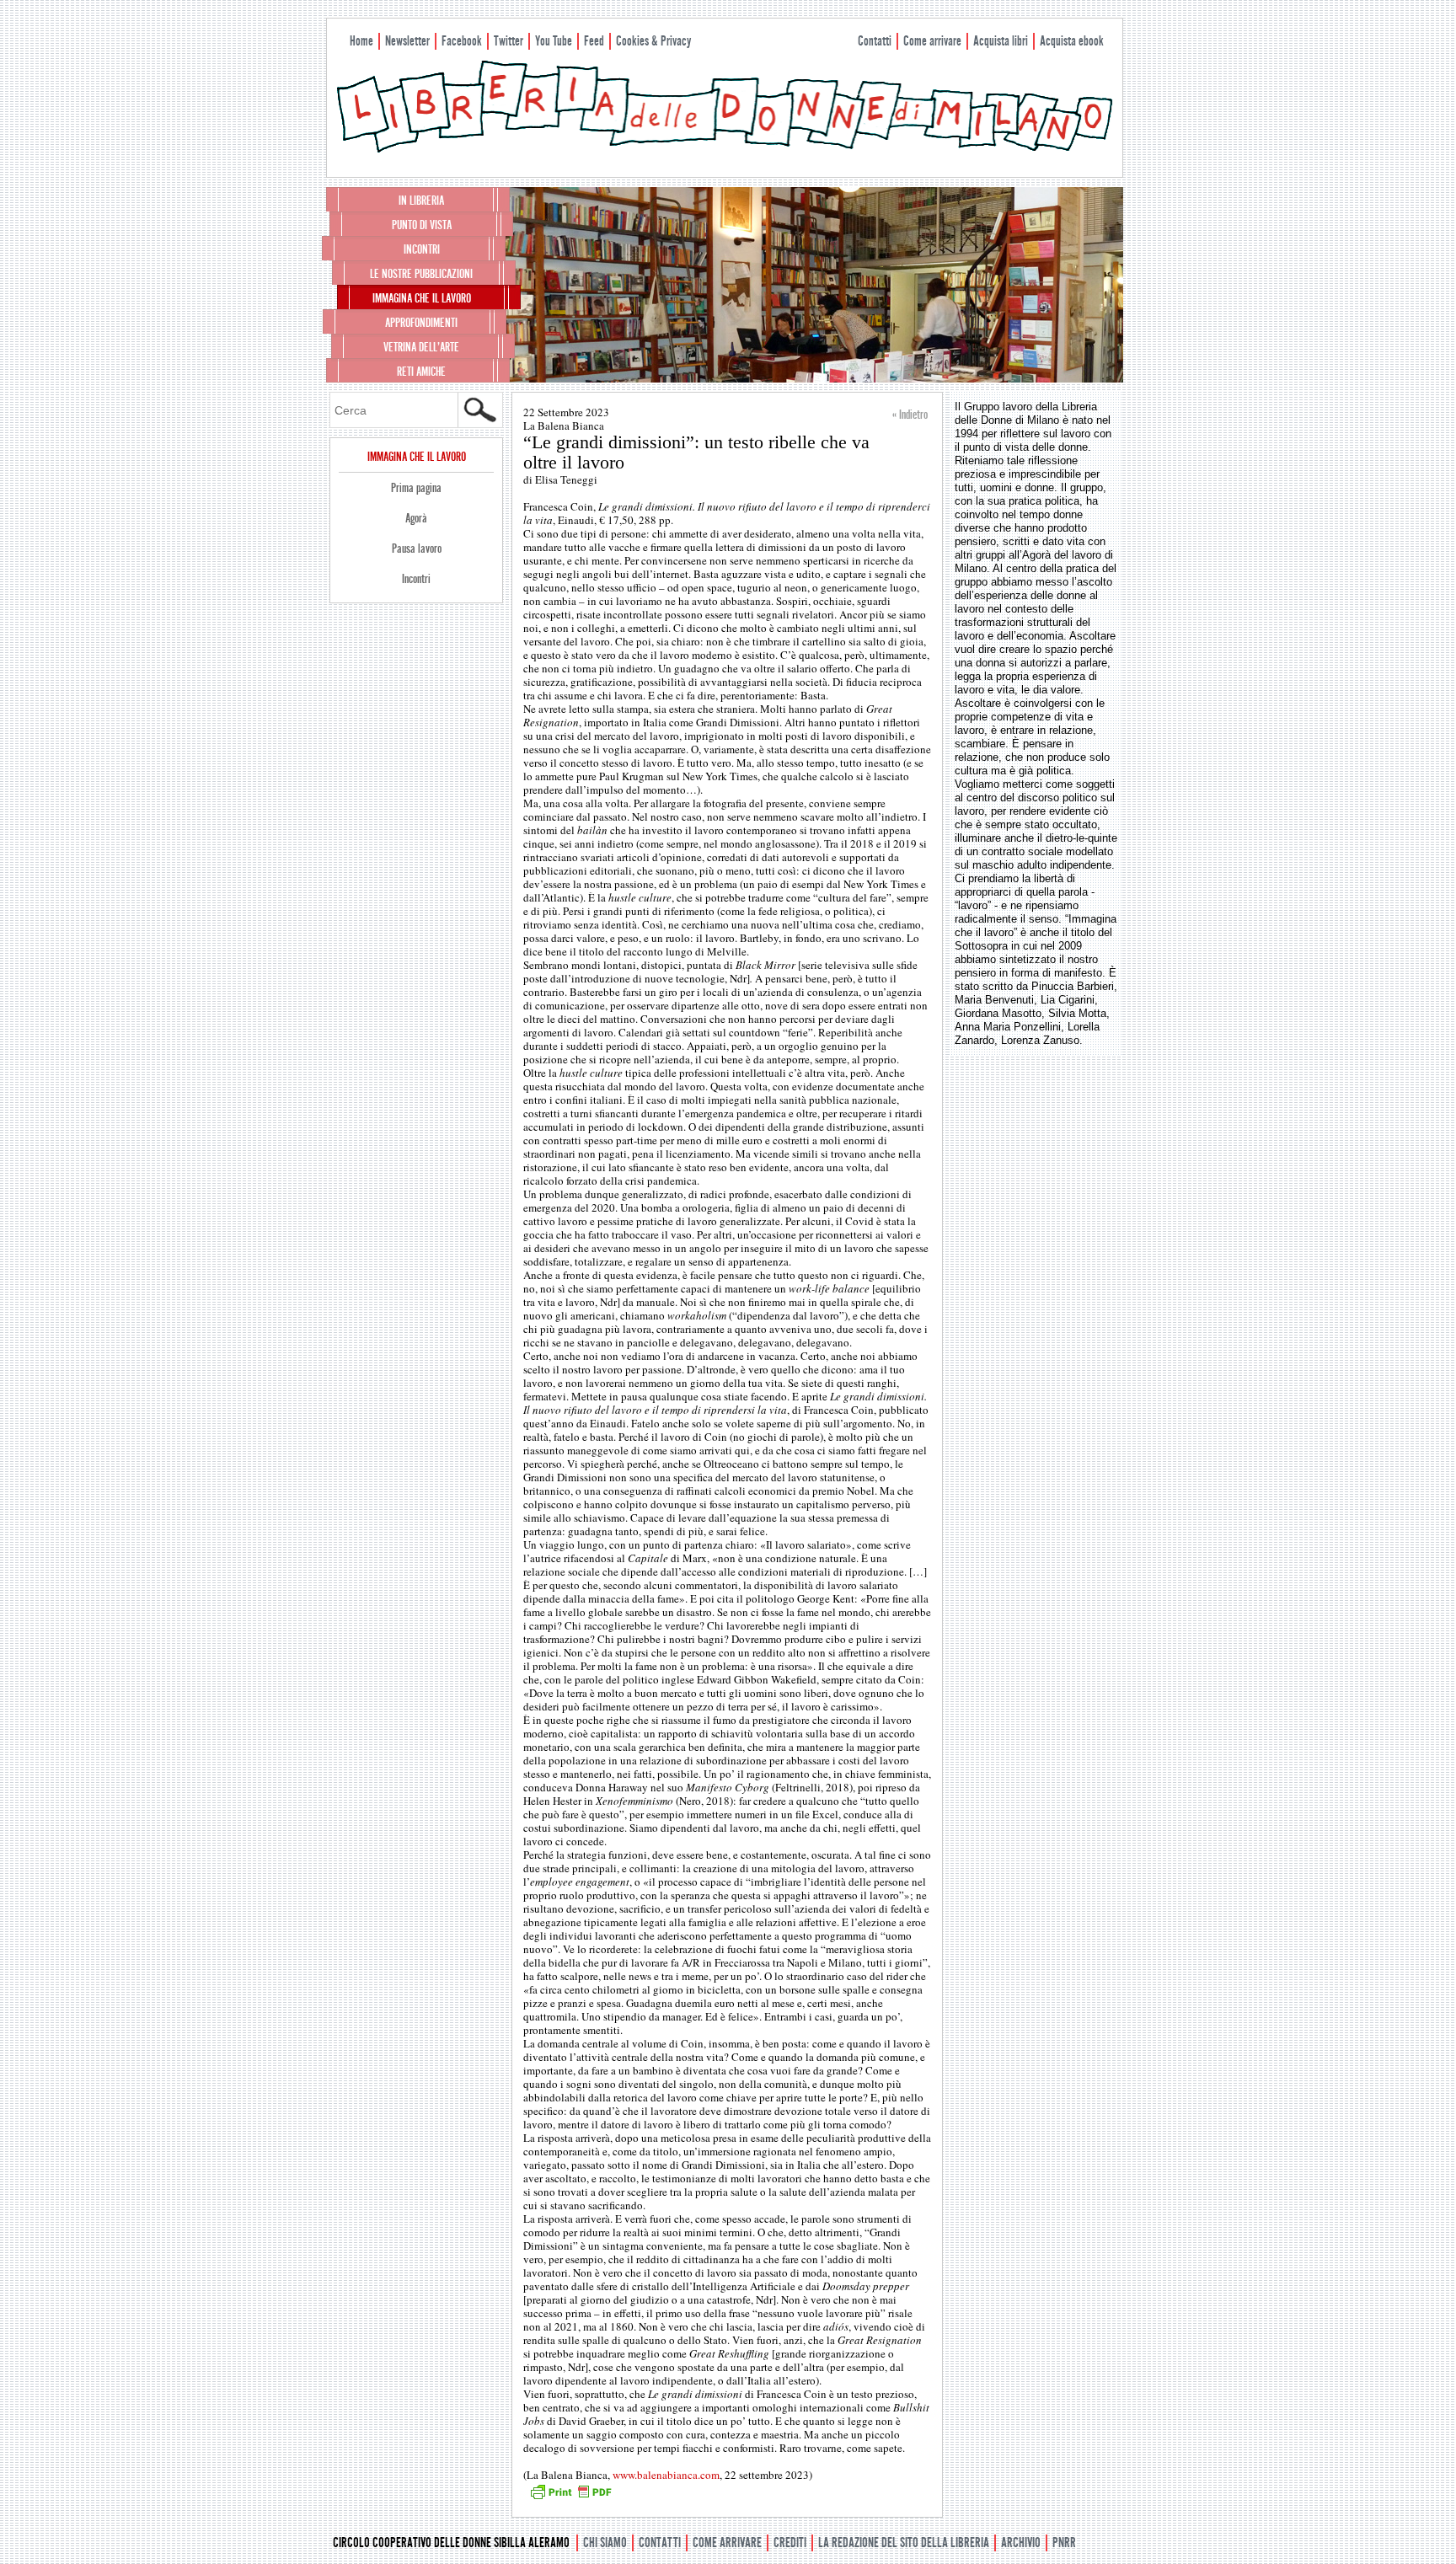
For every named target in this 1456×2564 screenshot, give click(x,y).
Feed (594, 41)
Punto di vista (422, 225)
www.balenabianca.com (666, 2475)
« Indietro (910, 415)
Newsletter (407, 41)
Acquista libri (1001, 41)
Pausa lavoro (417, 549)
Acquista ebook (1072, 41)
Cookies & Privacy (653, 41)
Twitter (509, 41)
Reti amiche (421, 372)
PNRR (1064, 2543)
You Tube (554, 41)
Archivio (1021, 2543)
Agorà (416, 518)
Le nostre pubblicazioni (421, 274)
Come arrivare (932, 41)
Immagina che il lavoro (422, 298)
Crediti (790, 2543)
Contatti (875, 41)
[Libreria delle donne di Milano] (725, 149)
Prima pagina (416, 488)
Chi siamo (605, 2543)
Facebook (462, 41)
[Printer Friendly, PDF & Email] (570, 2497)
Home (361, 41)
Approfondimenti (421, 323)
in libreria (421, 201)
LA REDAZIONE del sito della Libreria (904, 2543)
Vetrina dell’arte (421, 347)
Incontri (422, 249)
